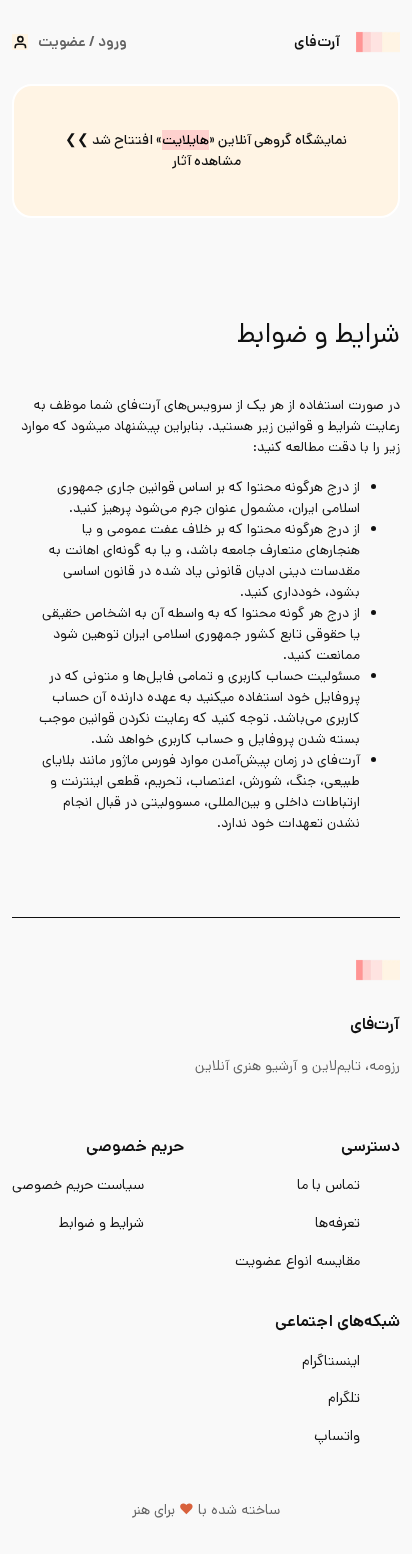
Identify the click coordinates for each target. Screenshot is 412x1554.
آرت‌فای (317, 41)
